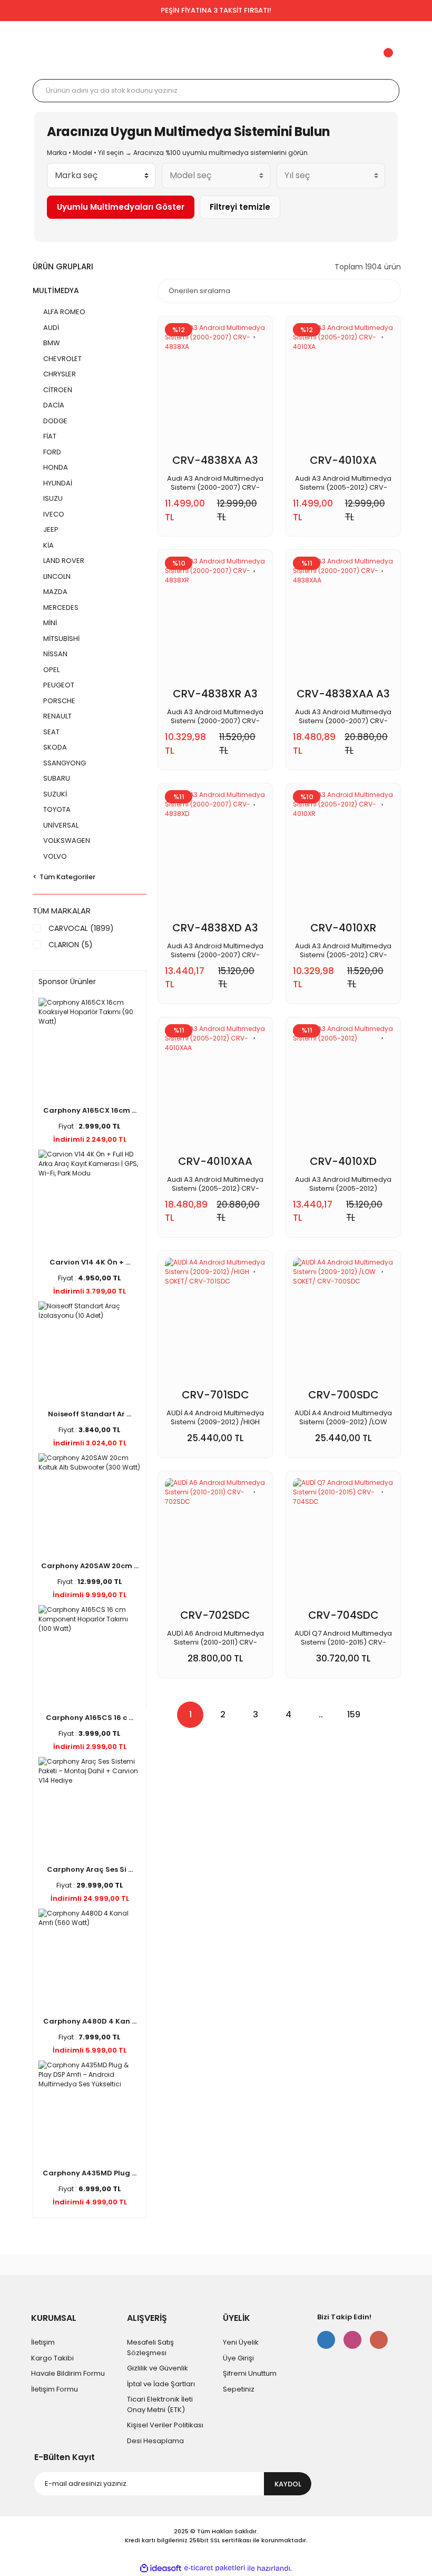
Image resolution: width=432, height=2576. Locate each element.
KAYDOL (288, 2484)
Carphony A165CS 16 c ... (90, 1718)
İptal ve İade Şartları (161, 2384)
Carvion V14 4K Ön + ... (90, 1262)
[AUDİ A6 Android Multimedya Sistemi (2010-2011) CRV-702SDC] (215, 1543)
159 (354, 1714)
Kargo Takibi (52, 2358)
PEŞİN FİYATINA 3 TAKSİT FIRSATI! (216, 10)
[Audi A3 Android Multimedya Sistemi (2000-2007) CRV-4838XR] (215, 622)
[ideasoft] (161, 2568)
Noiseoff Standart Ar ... (90, 1414)
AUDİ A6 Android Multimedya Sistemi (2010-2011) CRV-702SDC (215, 1638)
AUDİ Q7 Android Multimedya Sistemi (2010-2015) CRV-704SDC (343, 1638)
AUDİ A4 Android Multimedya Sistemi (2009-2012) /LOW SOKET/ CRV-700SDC (343, 1417)
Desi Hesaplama (155, 2441)
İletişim (43, 2342)
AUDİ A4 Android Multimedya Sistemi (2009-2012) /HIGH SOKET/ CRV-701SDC (215, 1417)
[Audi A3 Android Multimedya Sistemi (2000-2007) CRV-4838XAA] (343, 622)
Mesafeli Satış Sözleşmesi (150, 2347)
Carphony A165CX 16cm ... (90, 1110)
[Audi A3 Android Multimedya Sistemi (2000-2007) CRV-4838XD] (215, 856)
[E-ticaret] (215, 2568)
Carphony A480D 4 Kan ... (90, 2021)
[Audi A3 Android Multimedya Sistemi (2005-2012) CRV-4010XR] (343, 856)
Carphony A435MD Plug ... (90, 2173)
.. (321, 1714)
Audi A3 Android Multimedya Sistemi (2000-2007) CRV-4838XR (215, 716)
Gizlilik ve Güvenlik (158, 2368)
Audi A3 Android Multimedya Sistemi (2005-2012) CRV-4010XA (343, 483)
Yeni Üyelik (241, 2342)
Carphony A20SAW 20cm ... (90, 1566)
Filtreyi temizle (240, 207)
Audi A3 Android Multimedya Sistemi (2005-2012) (343, 1184)
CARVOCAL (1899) (81, 928)
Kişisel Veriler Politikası (165, 2425)
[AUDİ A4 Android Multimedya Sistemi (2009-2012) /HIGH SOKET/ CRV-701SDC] (215, 1323)
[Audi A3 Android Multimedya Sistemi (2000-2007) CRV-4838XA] (215, 388)
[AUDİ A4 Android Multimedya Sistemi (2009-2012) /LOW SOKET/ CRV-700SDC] (343, 1323)
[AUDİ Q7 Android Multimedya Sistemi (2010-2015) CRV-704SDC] (343, 1543)
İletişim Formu (55, 2389)
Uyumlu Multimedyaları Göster (121, 207)
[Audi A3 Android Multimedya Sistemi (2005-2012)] (343, 1090)
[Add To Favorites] (255, 332)
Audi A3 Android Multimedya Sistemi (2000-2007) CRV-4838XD (215, 950)
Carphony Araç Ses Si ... (90, 1869)
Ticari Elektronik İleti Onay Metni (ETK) (160, 2404)
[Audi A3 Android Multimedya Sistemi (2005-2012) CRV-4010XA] (343, 388)
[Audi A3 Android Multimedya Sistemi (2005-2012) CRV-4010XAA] (215, 1090)
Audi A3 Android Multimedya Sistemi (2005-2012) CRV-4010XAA (215, 1184)
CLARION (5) (71, 945)
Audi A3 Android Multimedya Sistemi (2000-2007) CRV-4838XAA (343, 716)
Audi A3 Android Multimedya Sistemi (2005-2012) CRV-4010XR (343, 950)
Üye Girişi (238, 2358)
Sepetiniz (239, 2389)
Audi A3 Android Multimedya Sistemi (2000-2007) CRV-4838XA (215, 483)
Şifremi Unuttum (250, 2373)
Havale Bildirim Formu (68, 2373)
